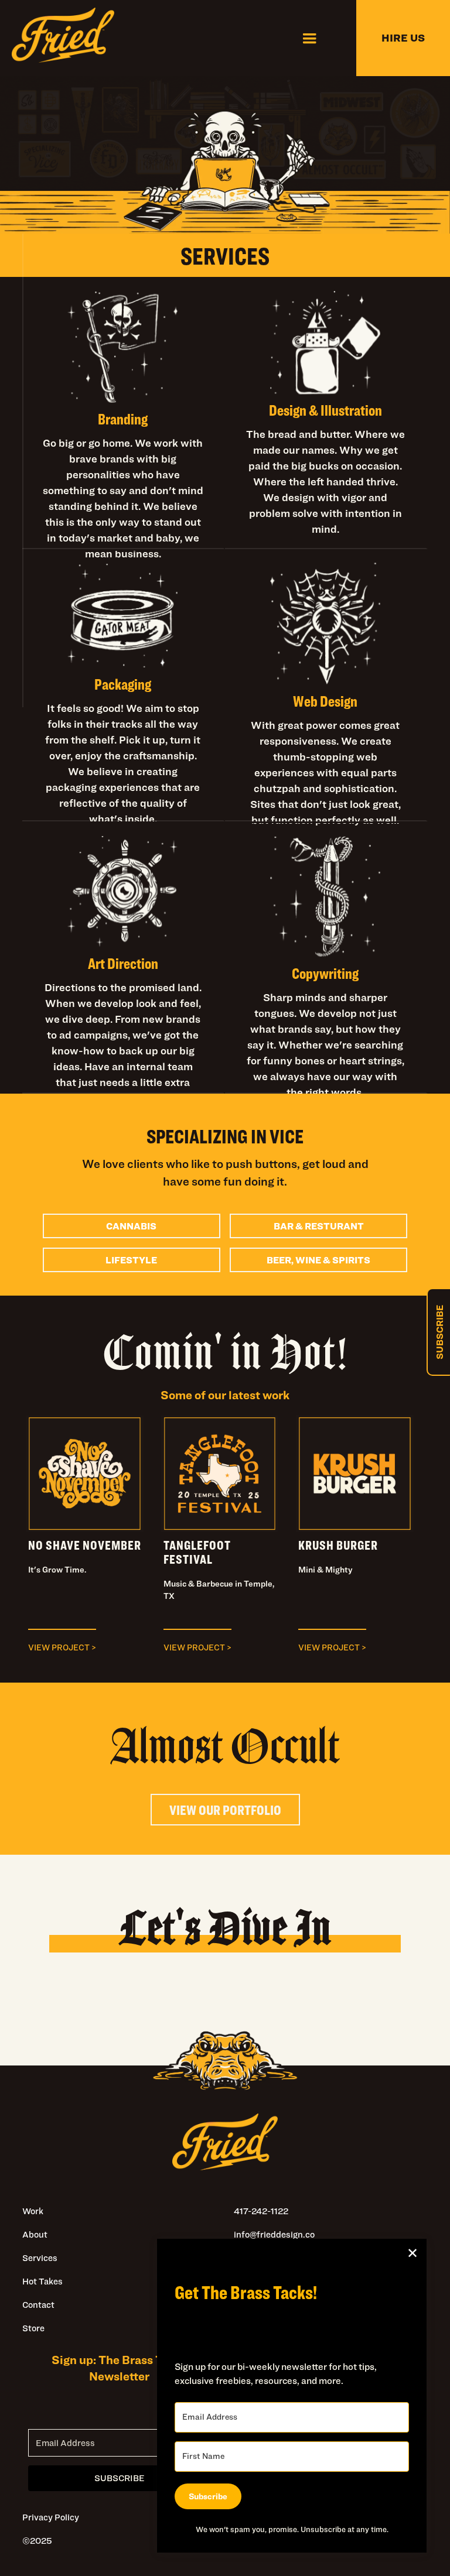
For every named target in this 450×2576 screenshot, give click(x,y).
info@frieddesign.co (274, 2234)
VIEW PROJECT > (62, 1647)
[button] (309, 38)
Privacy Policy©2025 (51, 2529)
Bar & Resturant (319, 1226)
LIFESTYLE (131, 1260)
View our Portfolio (225, 1810)
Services (40, 2258)
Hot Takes (42, 2281)
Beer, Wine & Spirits (318, 1260)
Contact (38, 2305)
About (35, 2234)
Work (33, 2211)
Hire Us (403, 38)
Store (33, 2328)
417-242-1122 (261, 2211)
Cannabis (131, 1226)
